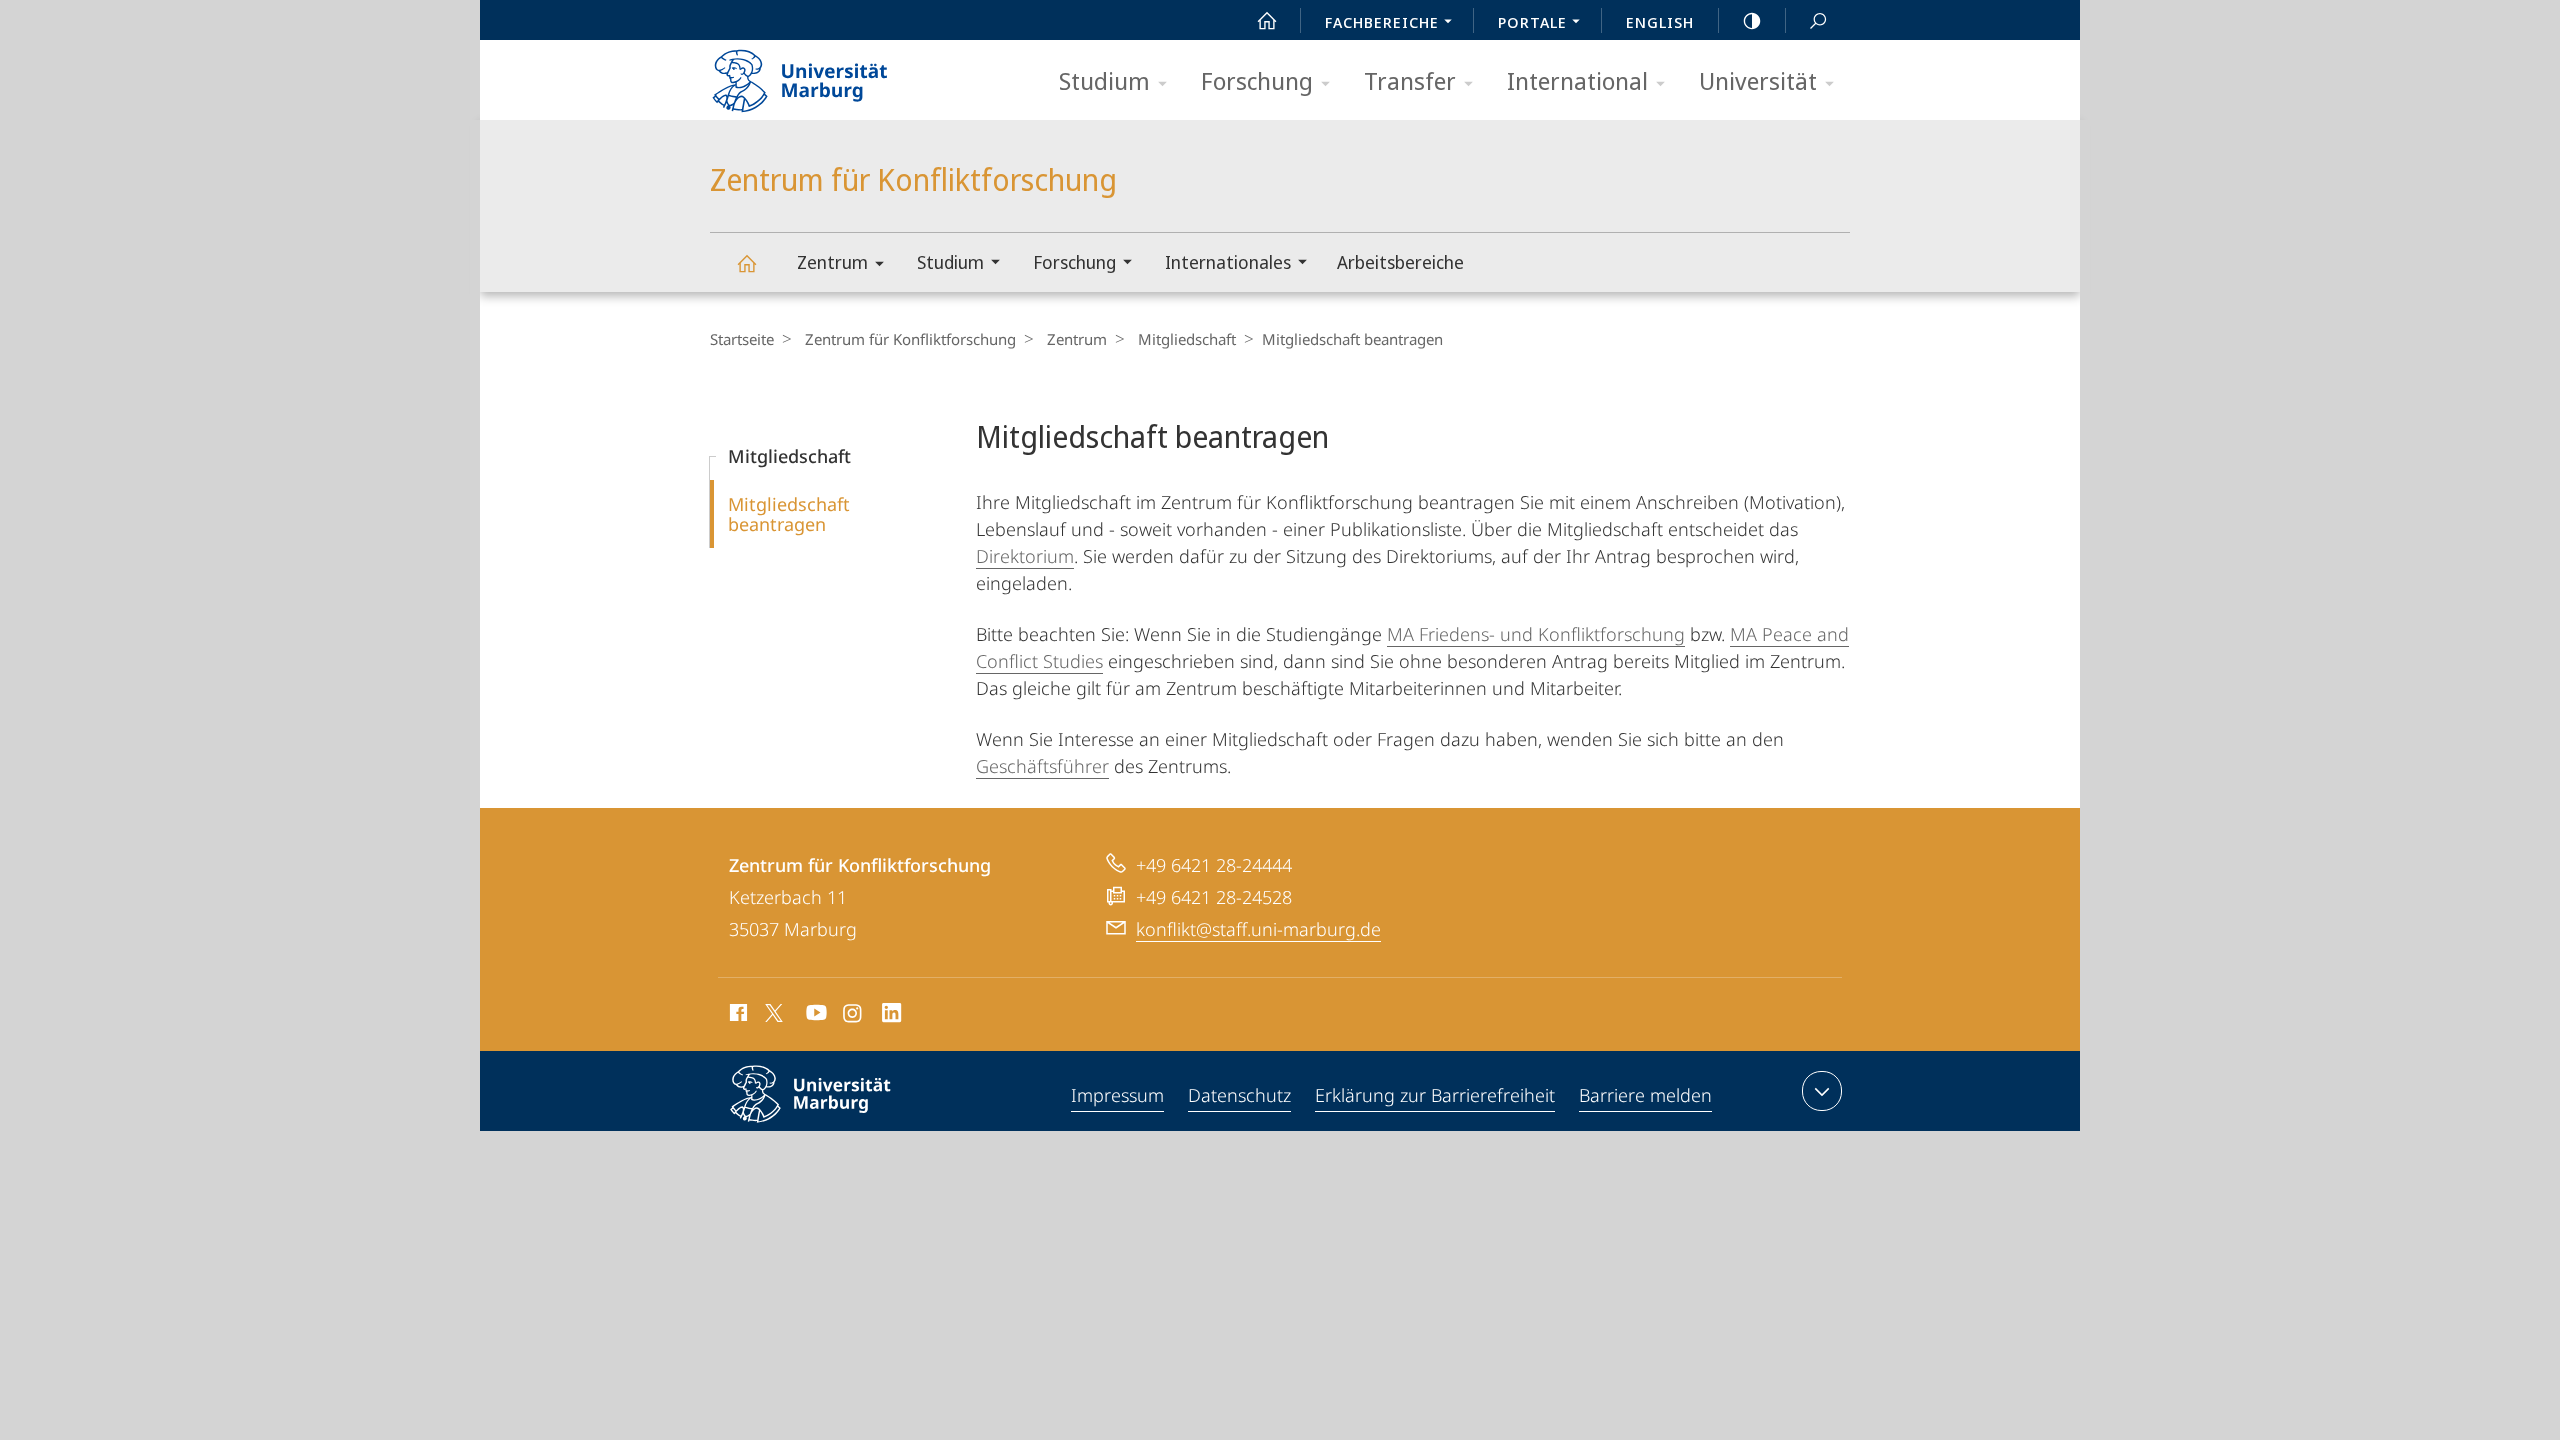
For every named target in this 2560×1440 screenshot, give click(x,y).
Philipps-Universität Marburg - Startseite (835, 74)
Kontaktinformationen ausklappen (1822, 1091)
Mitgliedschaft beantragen (789, 514)
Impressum (1117, 1095)
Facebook (736, 1016)
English (1660, 22)
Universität (1758, 80)
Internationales (1228, 262)
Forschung (1257, 80)
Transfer (1410, 80)
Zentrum (832, 262)
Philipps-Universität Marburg (845, 1126)
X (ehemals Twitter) (775, 1013)
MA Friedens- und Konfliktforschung (1536, 634)
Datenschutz (1239, 1095)
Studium (1104, 80)
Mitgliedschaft (1187, 339)
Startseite (742, 339)
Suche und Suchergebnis (1818, 20)
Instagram (853, 1016)
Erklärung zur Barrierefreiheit (1435, 1095)
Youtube (814, 1016)
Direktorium (1025, 556)
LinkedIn (892, 1016)
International (1577, 80)
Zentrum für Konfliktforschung (746, 262)
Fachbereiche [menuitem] (1382, 22)
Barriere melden (1645, 1095)
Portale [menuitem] (1532, 22)
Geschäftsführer (1042, 766)
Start (1267, 20)
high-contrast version (1752, 20)
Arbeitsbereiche (1400, 262)
